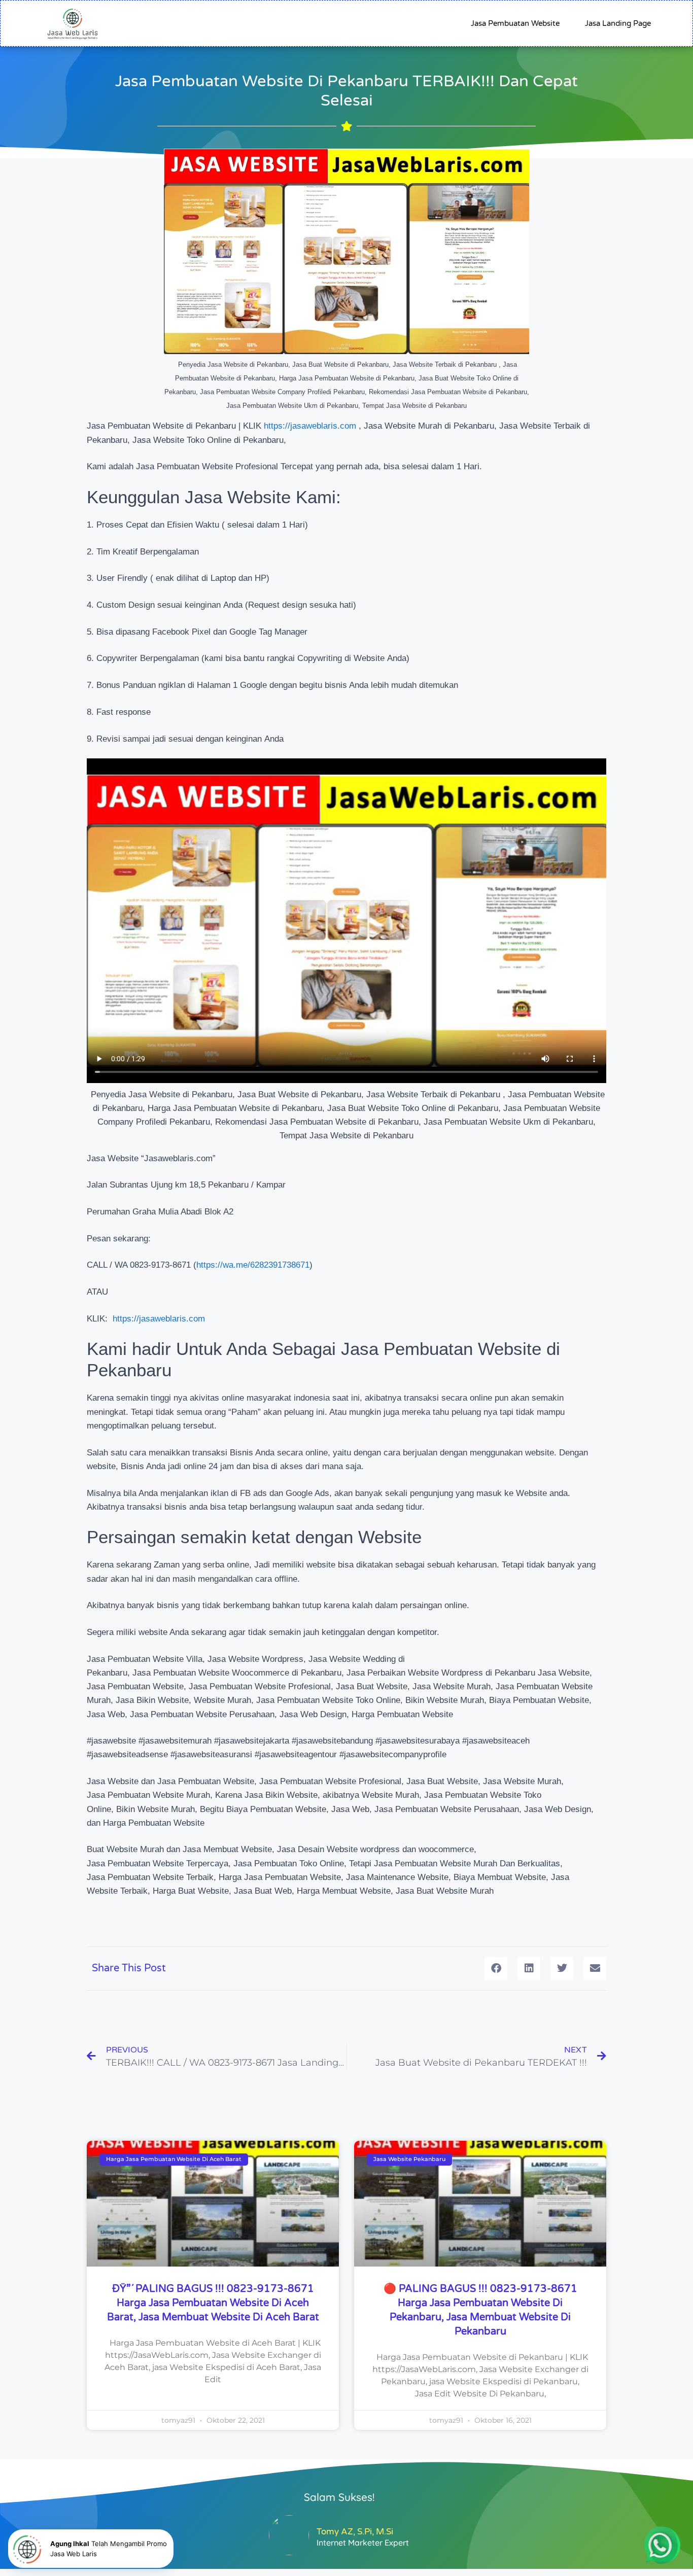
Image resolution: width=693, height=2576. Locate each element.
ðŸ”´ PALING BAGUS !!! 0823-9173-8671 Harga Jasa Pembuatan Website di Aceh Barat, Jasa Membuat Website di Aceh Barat (213, 2303)
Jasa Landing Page (618, 23)
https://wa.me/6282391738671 (253, 1265)
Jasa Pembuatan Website (515, 23)
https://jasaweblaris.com (310, 426)
